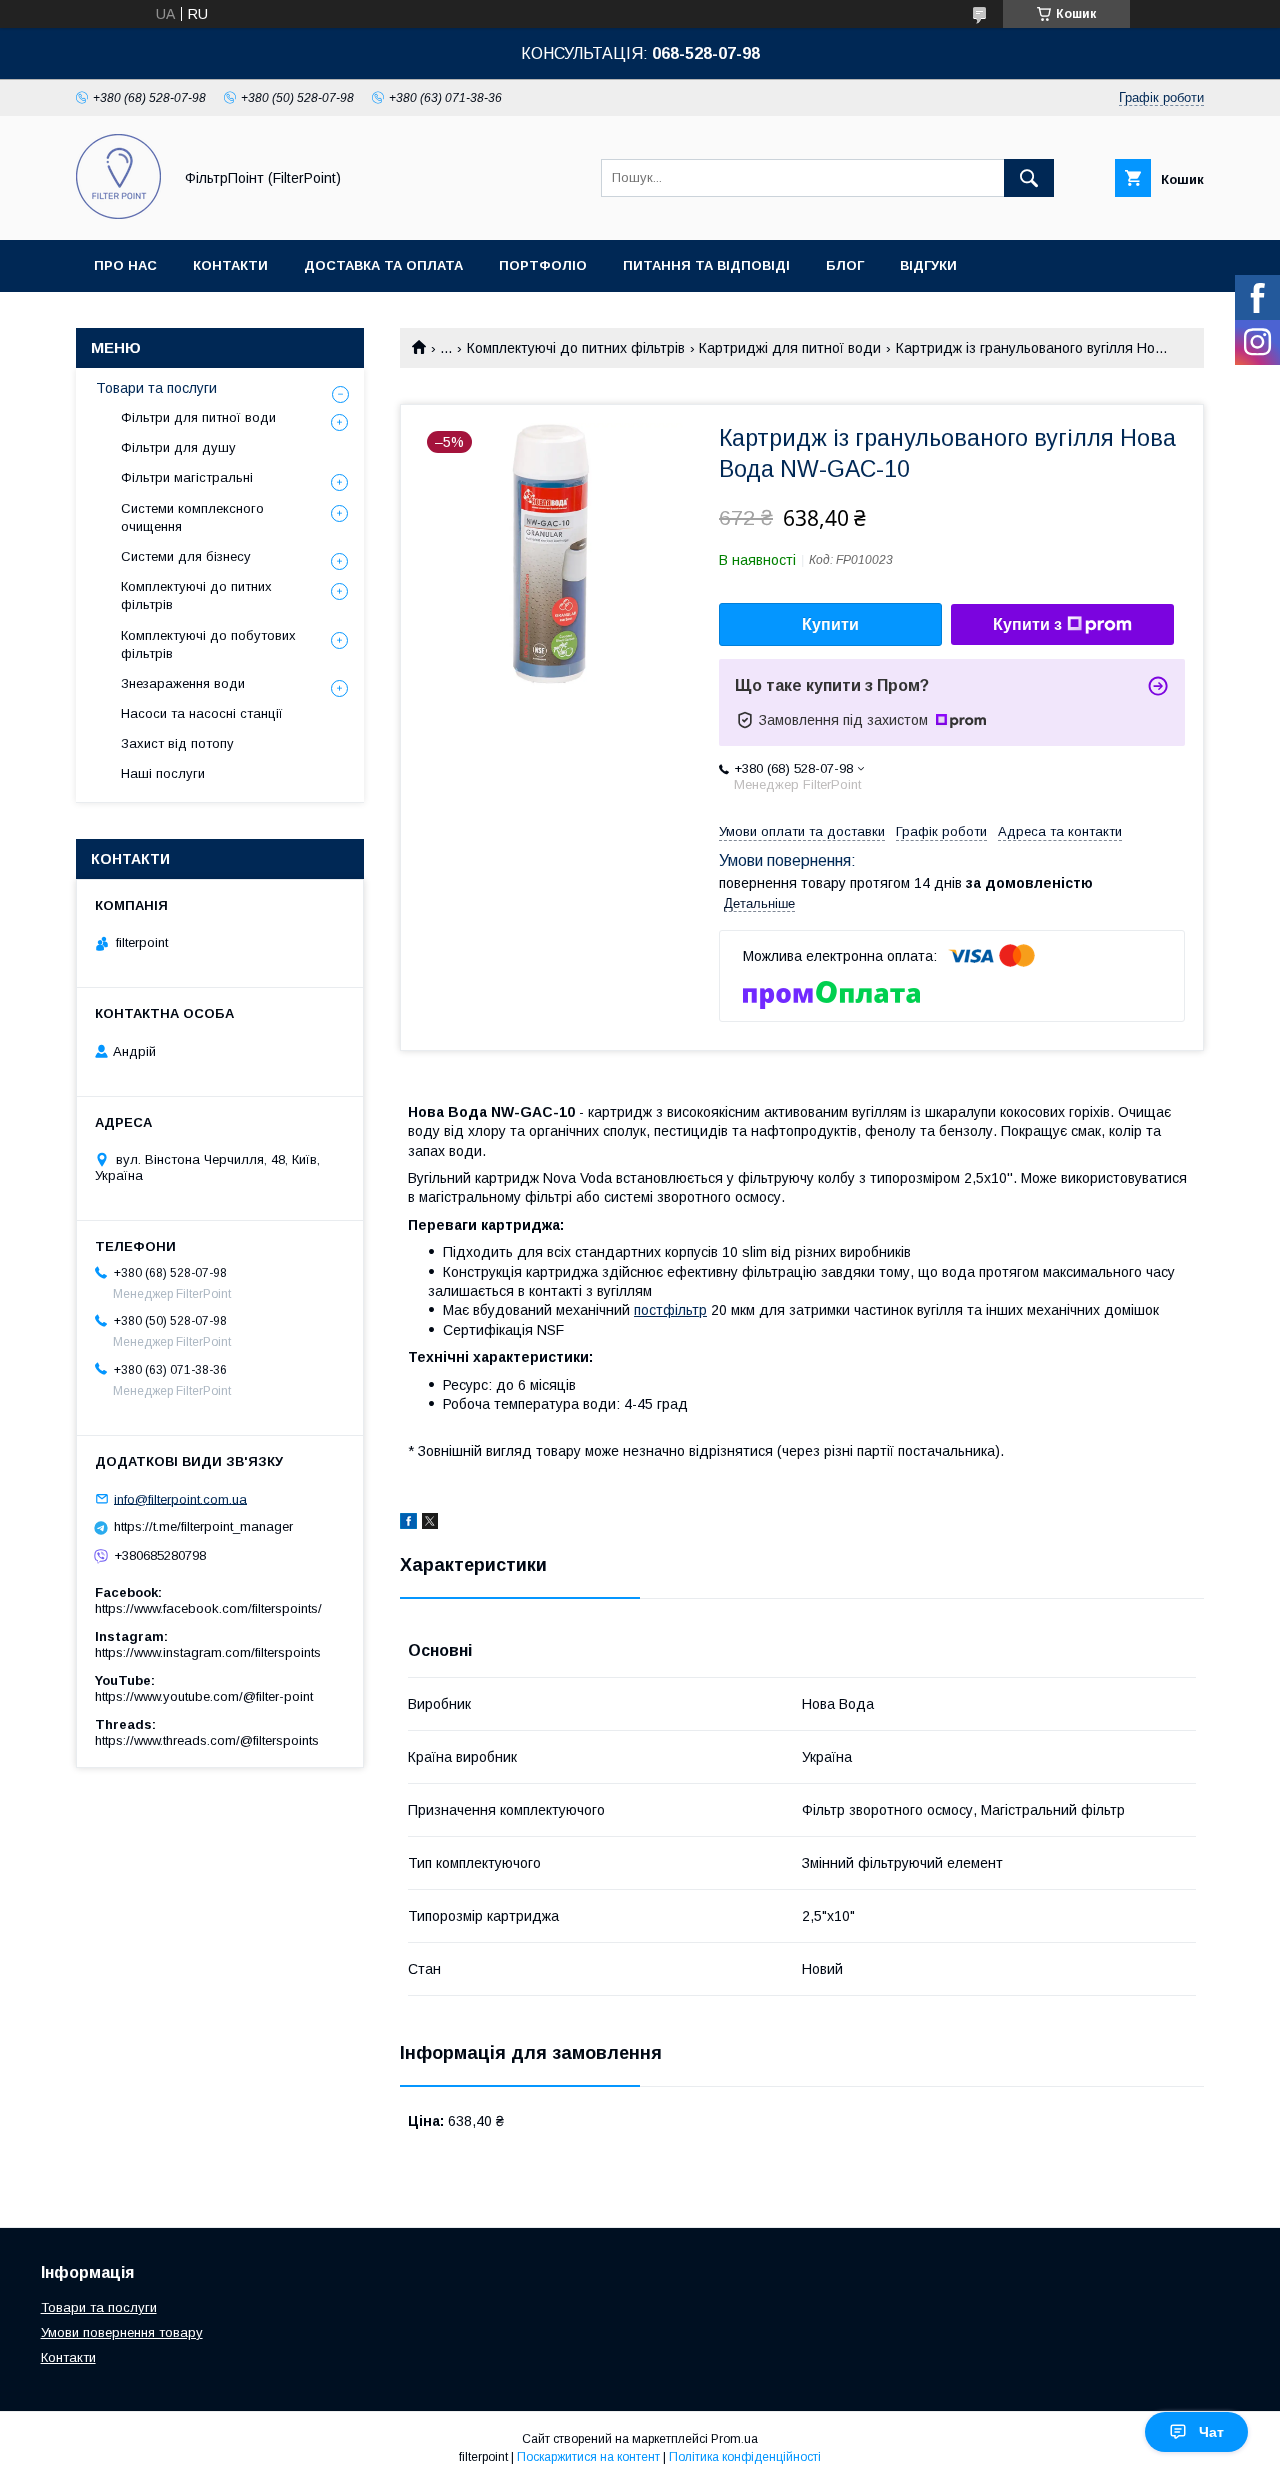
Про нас (125, 265)
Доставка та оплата (383, 265)
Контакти (230, 265)
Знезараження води (183, 683)
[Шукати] (1029, 178)
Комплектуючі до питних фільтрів (576, 348)
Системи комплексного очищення (192, 517)
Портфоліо (543, 265)
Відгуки (928, 265)
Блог (845, 265)
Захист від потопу (177, 743)
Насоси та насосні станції (202, 713)
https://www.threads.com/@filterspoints (207, 1740)
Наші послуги (163, 773)
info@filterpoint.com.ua (180, 1498)
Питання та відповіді (706, 265)
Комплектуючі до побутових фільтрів (208, 644)
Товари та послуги (156, 388)
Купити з (1027, 624)
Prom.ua (734, 2439)
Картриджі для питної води (790, 348)
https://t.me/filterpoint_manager (203, 1526)
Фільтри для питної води (198, 417)
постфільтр (670, 1310)
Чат (1211, 2432)
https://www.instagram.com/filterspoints (208, 1652)
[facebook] (408, 1524)
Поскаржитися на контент (588, 2457)
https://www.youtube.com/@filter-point (204, 1696)
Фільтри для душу (178, 447)
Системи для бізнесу (186, 556)
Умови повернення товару (122, 2332)
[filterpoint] (118, 214)
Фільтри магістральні (187, 477)
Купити (830, 624)
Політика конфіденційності (745, 2457)
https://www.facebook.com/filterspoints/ (208, 1608)
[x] (430, 1524)
